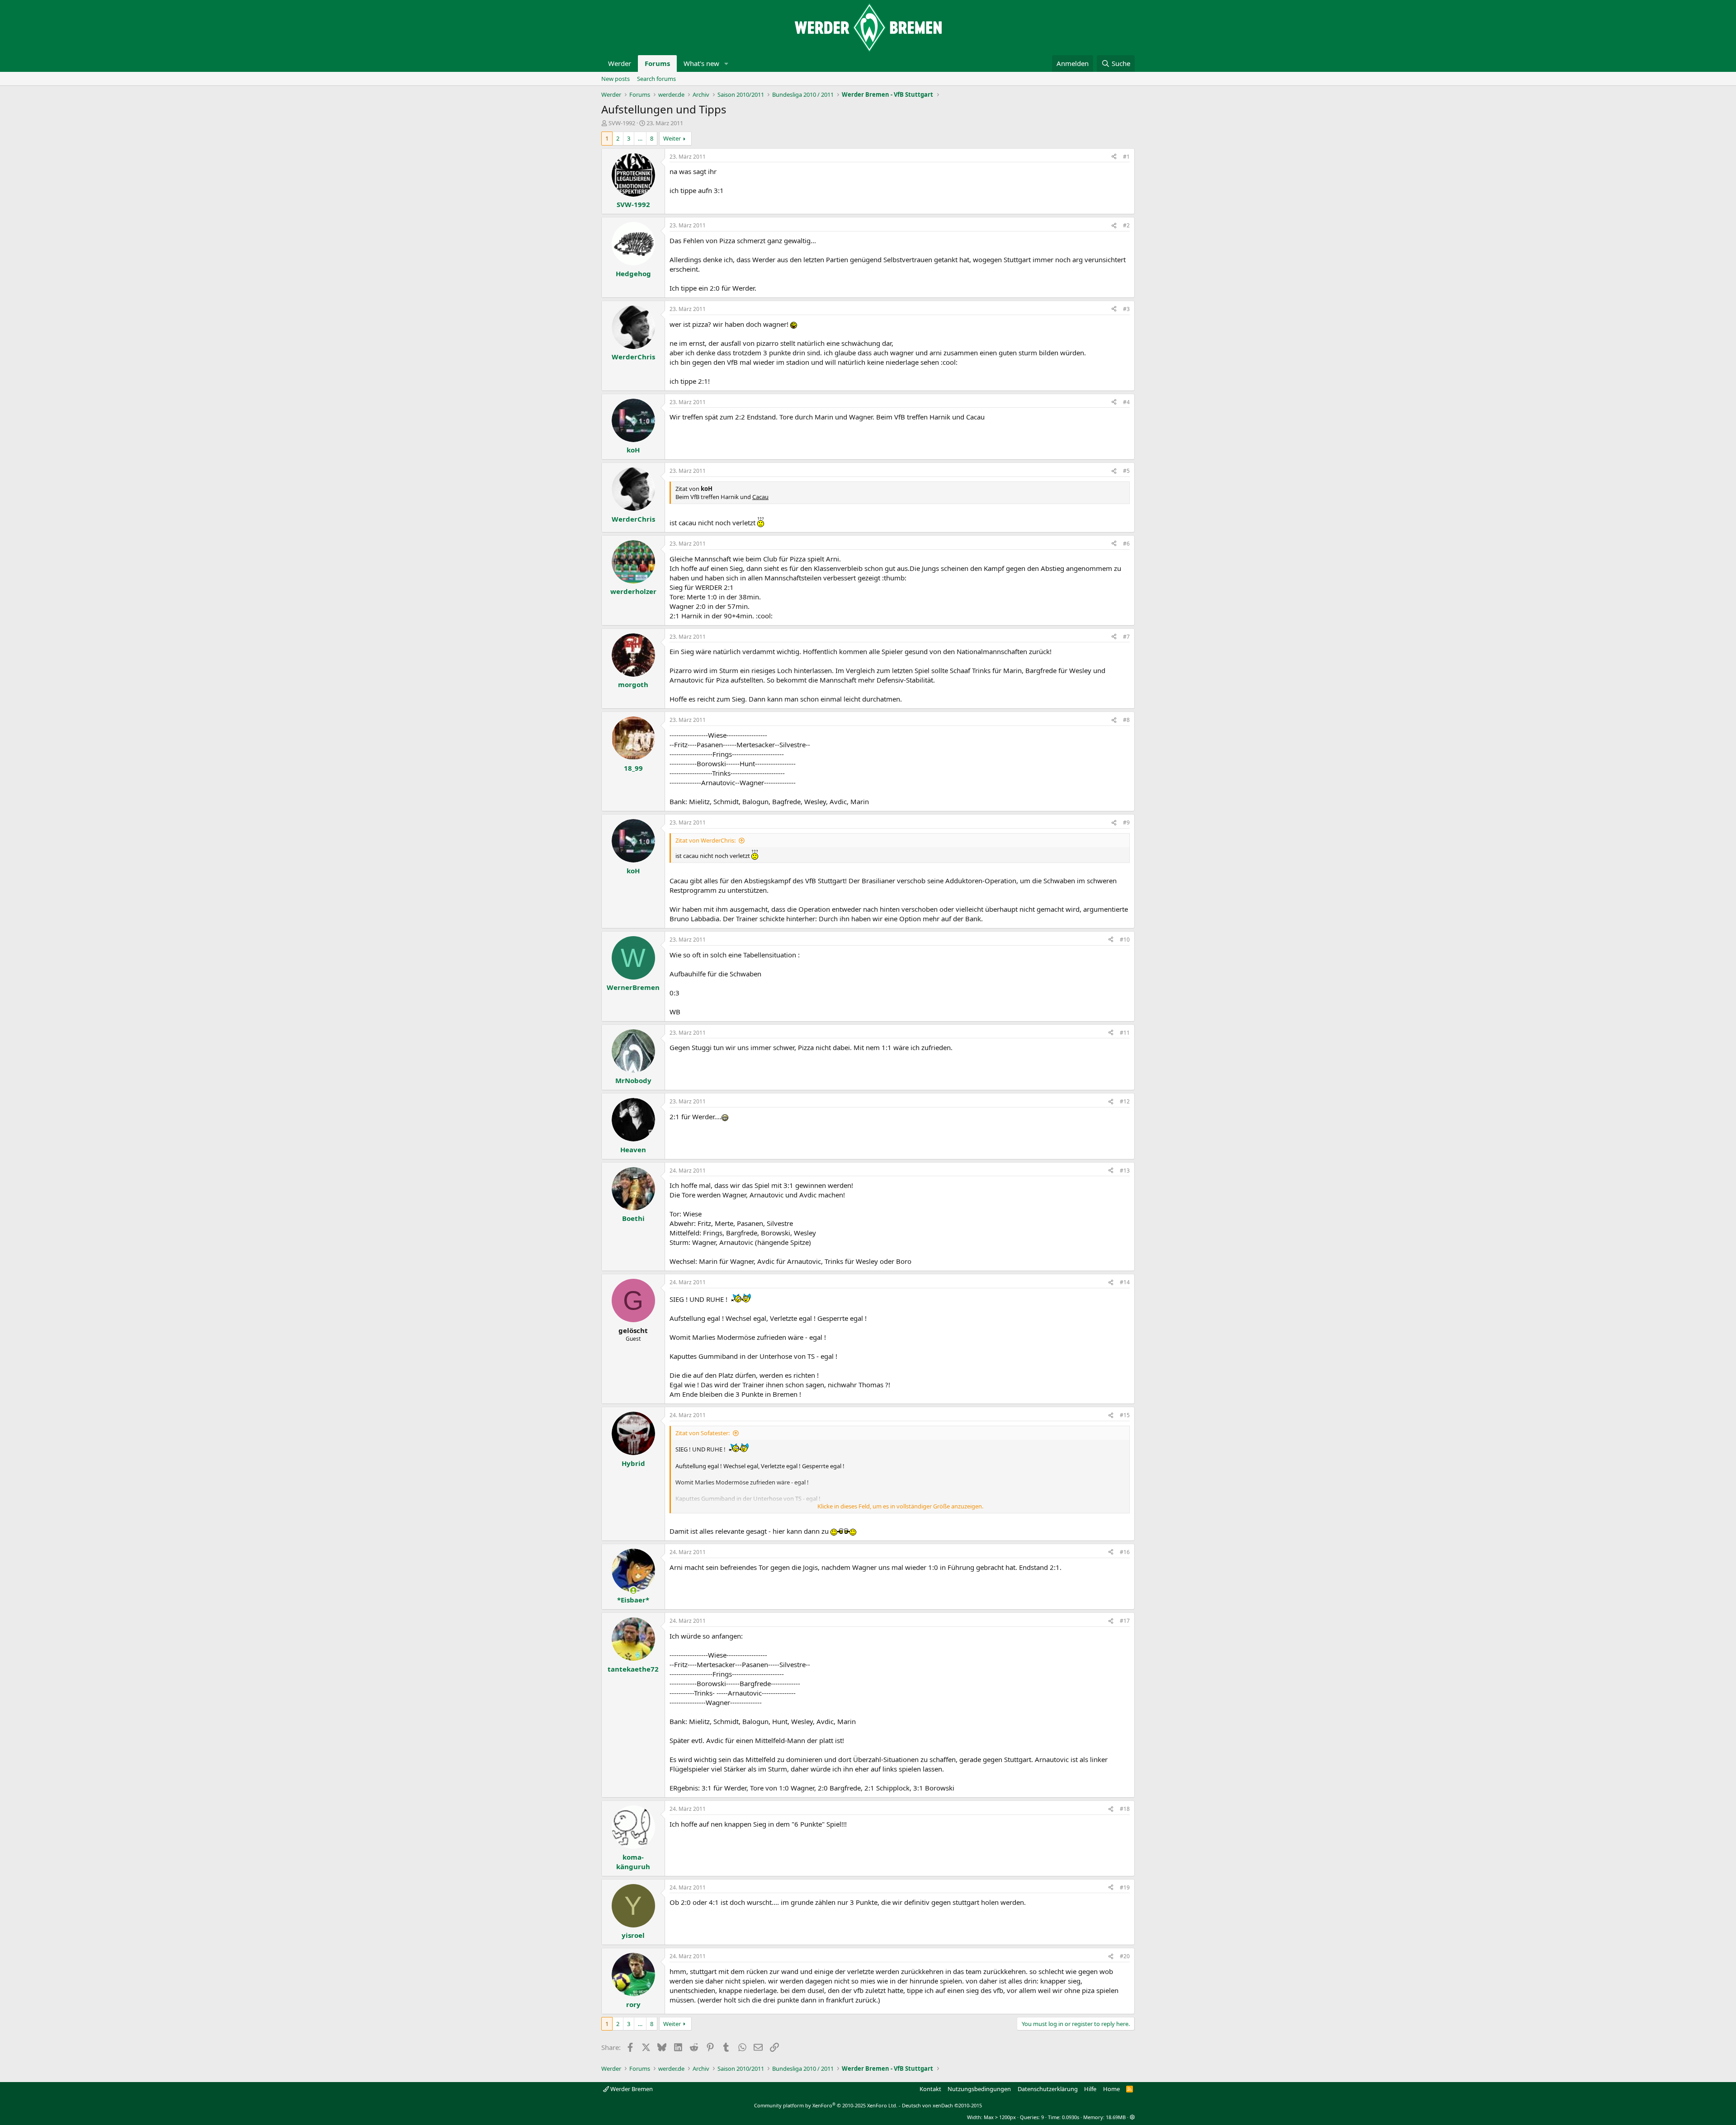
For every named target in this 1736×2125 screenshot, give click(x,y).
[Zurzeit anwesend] (633, 1590)
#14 (1125, 1282)
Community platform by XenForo (826, 2105)
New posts (616, 79)
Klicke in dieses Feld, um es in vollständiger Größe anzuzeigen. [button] (900, 1506)
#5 (1126, 471)
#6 (1126, 544)
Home (1111, 2089)
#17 (1125, 1621)
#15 (1125, 1415)
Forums (657, 63)
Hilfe (1090, 2089)
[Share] (1114, 157)
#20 (1125, 1956)
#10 (1125, 940)
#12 (1125, 1101)
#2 (1126, 225)
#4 (1126, 402)
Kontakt (930, 2089)
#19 (1125, 1887)
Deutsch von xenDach (942, 2105)
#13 (1125, 1171)
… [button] (640, 138)
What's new (701, 63)
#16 (1125, 1552)
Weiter (672, 138)
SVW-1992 (622, 123)
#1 (1126, 157)
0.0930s (1071, 2117)
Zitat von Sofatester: (703, 1433)
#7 (1126, 637)
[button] (726, 64)
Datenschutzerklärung (1048, 2089)
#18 (1125, 1809)
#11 (1125, 1033)
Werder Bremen (631, 2089)
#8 (1126, 720)
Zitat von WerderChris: (705, 840)
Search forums (656, 79)
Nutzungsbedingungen (979, 2089)
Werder (620, 63)
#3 (1126, 309)
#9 (1126, 822)
